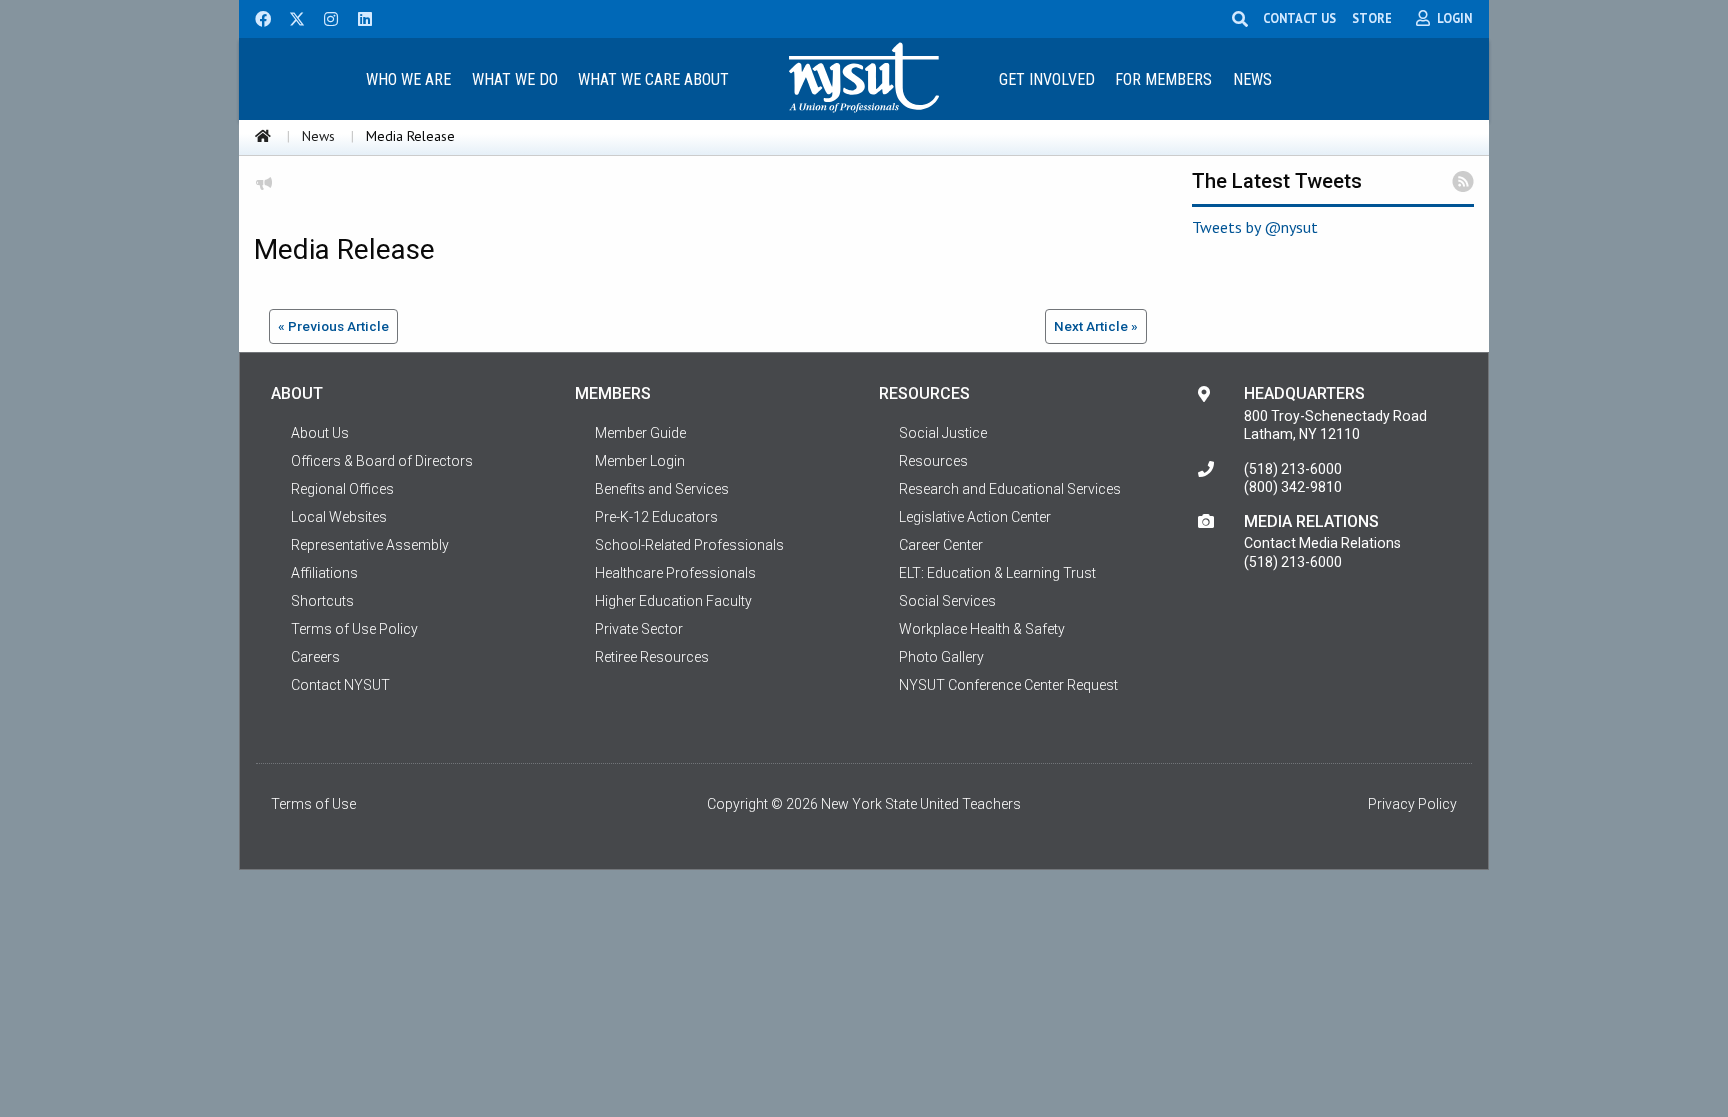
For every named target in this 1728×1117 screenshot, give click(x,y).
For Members (1163, 79)
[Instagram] (325, 17)
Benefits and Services (662, 489)
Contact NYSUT (340, 685)
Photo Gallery (941, 657)
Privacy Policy (1412, 804)
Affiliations (324, 573)
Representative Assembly (370, 545)
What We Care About (653, 79)
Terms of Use (313, 804)
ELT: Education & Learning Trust (997, 573)
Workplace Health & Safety (982, 629)
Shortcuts (322, 601)
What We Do (515, 79)
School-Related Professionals (689, 545)
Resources (933, 461)
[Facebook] (256, 17)
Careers (315, 657)
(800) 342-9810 (1293, 487)
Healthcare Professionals (675, 573)
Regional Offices (342, 489)
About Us (320, 433)
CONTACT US (1299, 18)
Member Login (640, 461)
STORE (1372, 18)
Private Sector (639, 629)
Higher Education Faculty (673, 601)
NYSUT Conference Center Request (1008, 685)
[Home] (263, 136)
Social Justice (943, 433)
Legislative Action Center (975, 517)
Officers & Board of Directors (382, 461)
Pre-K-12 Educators (656, 517)
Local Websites (339, 517)
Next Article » (1096, 326)
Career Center (941, 545)
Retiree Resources (652, 657)
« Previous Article (333, 326)
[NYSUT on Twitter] (290, 17)
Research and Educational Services (1010, 489)
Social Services (947, 601)
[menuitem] (408, 78)
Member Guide (640, 433)
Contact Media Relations (1322, 543)
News (1252, 79)
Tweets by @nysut (1255, 227)
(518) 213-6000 (1293, 469)
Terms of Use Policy (354, 629)
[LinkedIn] (359, 17)
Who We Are (408, 79)
